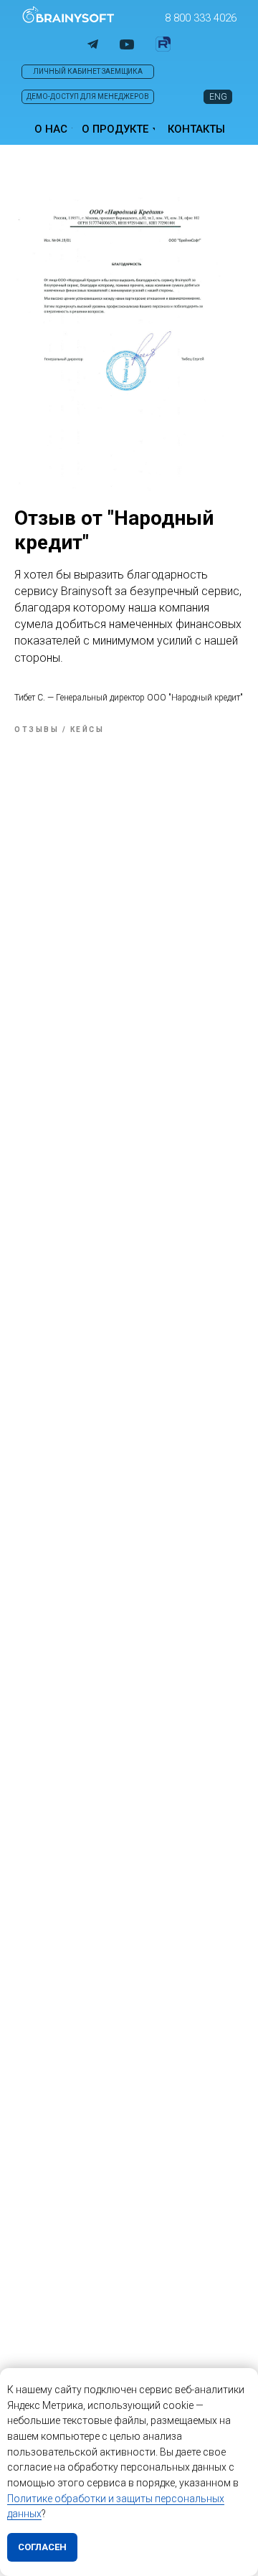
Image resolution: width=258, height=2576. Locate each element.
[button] (201, 18)
